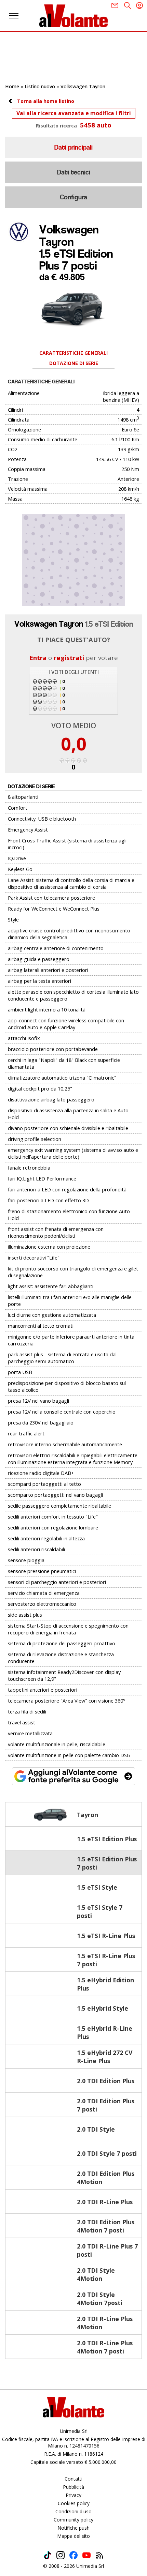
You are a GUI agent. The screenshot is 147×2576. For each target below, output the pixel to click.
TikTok (48, 2555)
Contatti (73, 2479)
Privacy (73, 2495)
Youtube (86, 2555)
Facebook (73, 2555)
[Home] (73, 16)
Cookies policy (74, 2503)
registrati (69, 658)
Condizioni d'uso (73, 2511)
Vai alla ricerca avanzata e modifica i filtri (74, 113)
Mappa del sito (73, 2536)
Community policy (73, 2520)
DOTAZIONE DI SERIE (74, 363)
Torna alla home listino (46, 101)
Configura (73, 197)
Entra (38, 658)
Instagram (61, 2555)
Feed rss (99, 2555)
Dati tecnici (74, 172)
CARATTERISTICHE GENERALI (73, 353)
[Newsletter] (115, 5)
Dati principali (73, 147)
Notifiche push (73, 2528)
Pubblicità (73, 2487)
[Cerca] (128, 5)
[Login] (139, 5)
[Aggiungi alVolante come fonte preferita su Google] (73, 1776)
